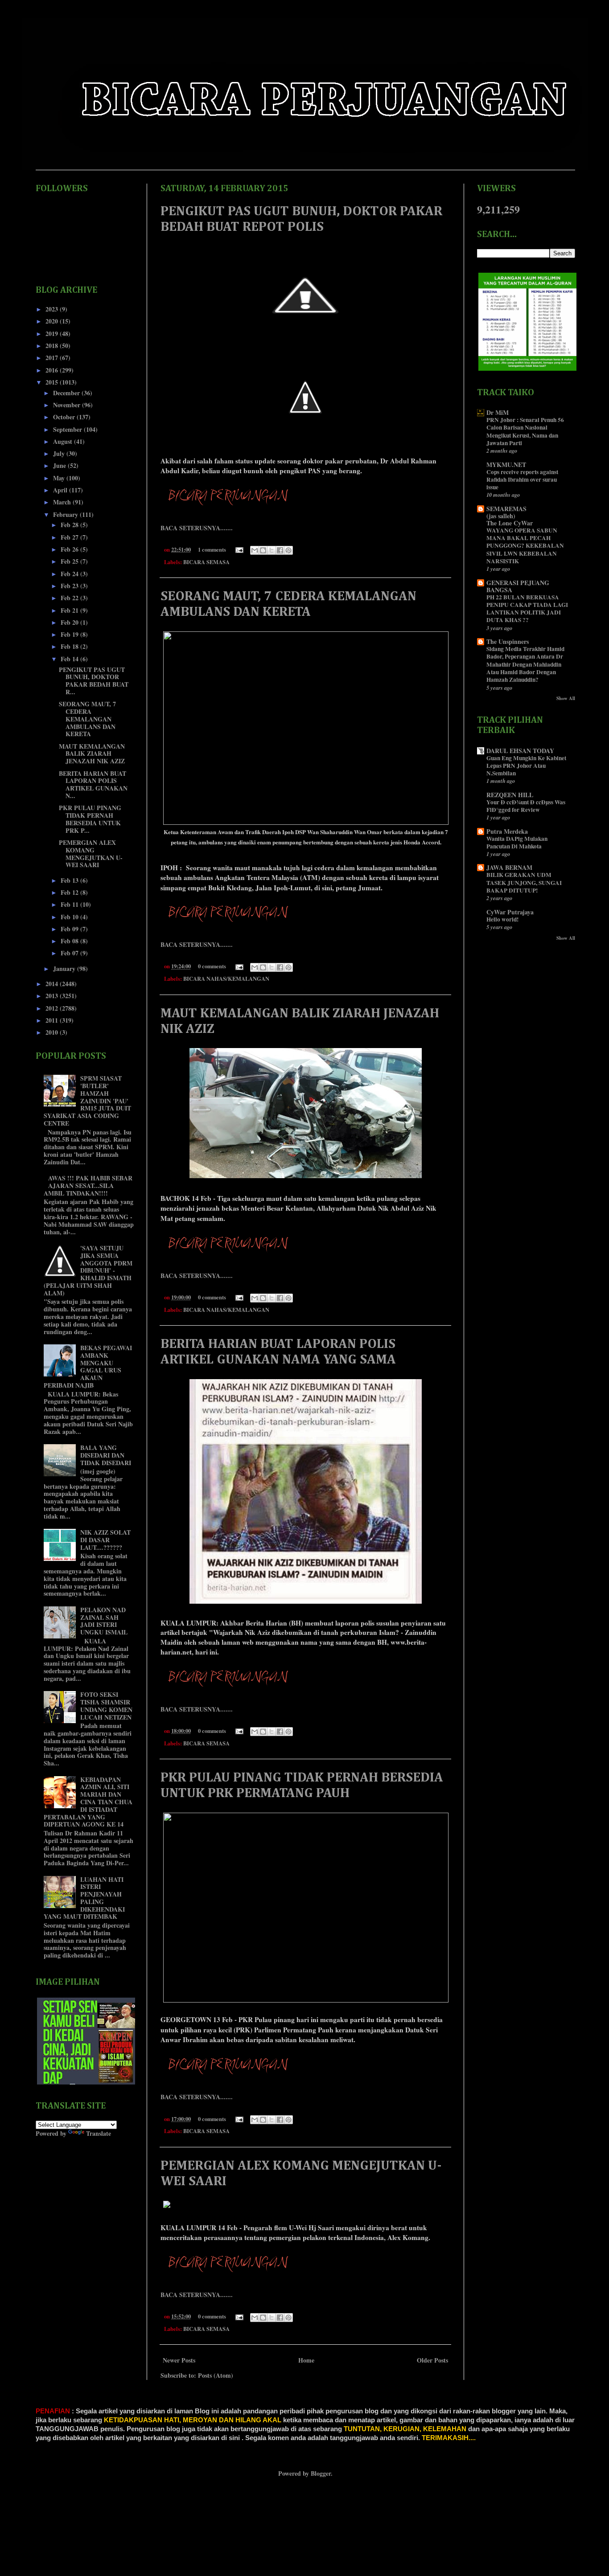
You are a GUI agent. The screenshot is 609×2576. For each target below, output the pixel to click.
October (65, 417)
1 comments (212, 549)
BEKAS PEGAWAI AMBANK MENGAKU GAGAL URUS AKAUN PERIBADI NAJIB (88, 1366)
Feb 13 (70, 880)
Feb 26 (70, 549)
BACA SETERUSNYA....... (197, 528)
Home (306, 2360)
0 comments (212, 966)
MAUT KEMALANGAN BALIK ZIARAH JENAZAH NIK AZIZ (92, 754)
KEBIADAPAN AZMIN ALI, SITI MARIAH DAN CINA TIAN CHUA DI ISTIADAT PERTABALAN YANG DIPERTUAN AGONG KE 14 (88, 1802)
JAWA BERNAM (509, 867)
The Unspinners (508, 641)
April (61, 490)
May (60, 478)
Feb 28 (70, 525)
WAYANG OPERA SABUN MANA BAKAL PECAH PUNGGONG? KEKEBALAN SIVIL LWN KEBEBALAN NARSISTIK (525, 546)
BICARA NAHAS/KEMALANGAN (226, 979)
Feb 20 (70, 622)
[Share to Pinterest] (288, 550)
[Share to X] (272, 550)
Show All (566, 698)
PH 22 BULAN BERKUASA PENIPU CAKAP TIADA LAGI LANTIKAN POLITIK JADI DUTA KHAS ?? (527, 609)
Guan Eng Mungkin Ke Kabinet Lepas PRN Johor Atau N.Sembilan (526, 766)
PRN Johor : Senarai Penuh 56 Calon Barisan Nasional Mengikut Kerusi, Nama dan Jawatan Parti (525, 431)
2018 (53, 346)
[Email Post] (239, 549)
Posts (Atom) (216, 2375)
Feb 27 (70, 537)
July (60, 453)
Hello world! (502, 919)
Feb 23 (70, 586)
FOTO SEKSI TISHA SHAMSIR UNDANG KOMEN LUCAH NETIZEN (106, 1706)
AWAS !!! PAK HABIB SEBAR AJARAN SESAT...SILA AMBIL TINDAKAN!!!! (88, 1186)
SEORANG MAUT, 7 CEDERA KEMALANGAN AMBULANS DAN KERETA (87, 719)
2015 (53, 382)
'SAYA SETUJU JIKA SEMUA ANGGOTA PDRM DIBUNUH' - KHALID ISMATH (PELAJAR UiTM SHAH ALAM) (88, 1270)
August (64, 441)
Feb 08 (70, 941)
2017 (53, 358)
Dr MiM (498, 412)
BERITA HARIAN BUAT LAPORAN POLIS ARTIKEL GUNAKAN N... (93, 784)
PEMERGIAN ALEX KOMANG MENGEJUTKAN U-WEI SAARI (91, 854)
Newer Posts (179, 2360)
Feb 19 (70, 634)
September (68, 429)
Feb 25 (70, 561)
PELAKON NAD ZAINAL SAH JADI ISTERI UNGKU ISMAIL (104, 1621)
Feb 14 (70, 659)
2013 (53, 996)
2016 (53, 370)
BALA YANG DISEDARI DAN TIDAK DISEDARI (106, 1455)
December (67, 393)
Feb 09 (70, 929)
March (63, 502)
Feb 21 (70, 610)
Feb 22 (70, 598)
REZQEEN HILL (510, 795)
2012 (53, 1008)
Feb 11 (70, 904)
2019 (53, 334)
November (68, 405)
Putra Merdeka (507, 831)
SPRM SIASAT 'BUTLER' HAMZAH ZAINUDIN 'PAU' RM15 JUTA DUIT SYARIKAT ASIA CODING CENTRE (88, 1101)
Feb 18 (70, 646)
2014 (53, 984)
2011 (53, 1020)
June (60, 465)
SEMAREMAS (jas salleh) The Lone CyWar (510, 516)
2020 (53, 321)
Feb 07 (70, 953)
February (66, 514)
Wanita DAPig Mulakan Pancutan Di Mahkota (517, 842)
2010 (53, 1032)
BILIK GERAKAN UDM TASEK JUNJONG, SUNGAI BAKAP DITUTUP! (524, 883)
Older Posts (432, 2360)
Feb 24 (70, 574)
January (65, 969)
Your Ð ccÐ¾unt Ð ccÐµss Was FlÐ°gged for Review (526, 806)
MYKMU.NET (506, 465)
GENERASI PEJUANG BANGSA (518, 586)
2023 (53, 309)
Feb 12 (70, 892)
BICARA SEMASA (206, 562)
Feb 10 (70, 917)
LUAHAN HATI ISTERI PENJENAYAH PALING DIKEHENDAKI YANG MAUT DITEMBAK (84, 1898)
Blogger (321, 2473)
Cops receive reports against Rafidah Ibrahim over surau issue (522, 480)
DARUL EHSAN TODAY (520, 751)
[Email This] (255, 550)
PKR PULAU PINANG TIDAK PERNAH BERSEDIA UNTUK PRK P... (90, 819)
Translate (99, 2133)
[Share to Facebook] (280, 550)
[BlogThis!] (263, 550)
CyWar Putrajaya (510, 912)
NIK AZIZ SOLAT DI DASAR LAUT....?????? (105, 1540)
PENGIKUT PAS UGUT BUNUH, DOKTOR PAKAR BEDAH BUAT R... (94, 681)
